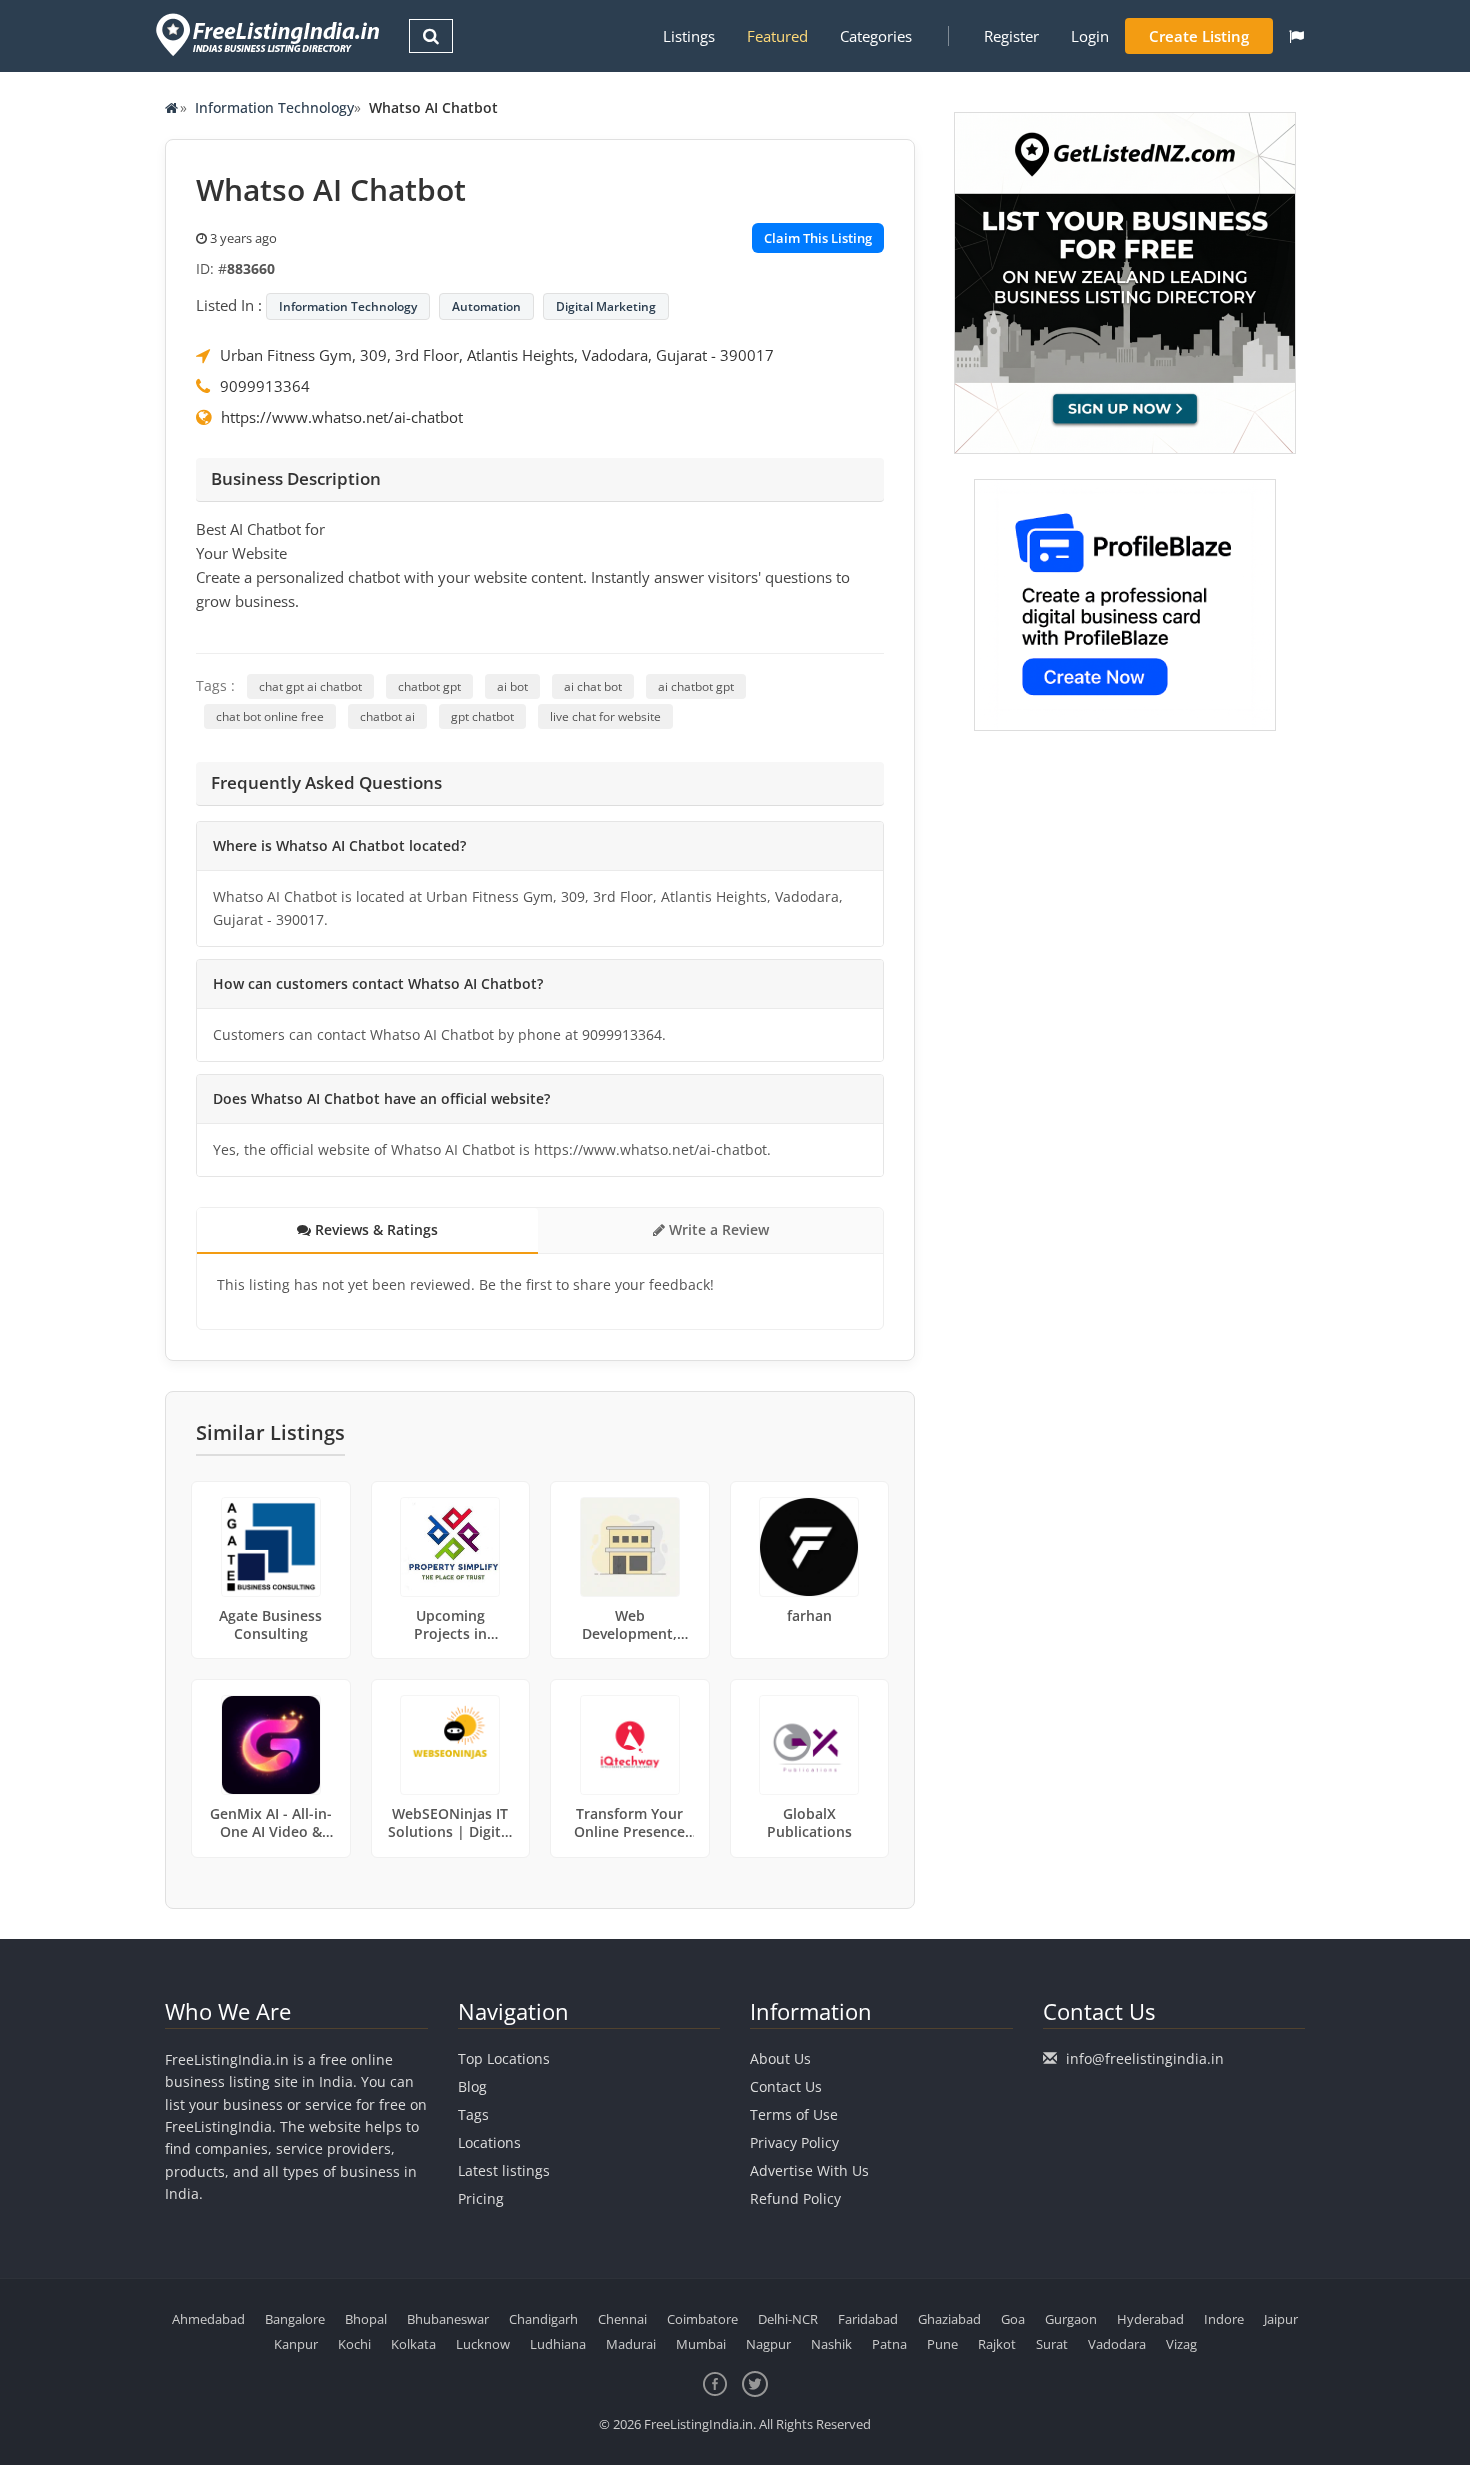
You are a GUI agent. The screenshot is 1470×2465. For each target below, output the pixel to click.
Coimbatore (702, 2319)
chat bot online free (270, 716)
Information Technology (274, 107)
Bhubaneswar (448, 2319)
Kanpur (296, 2344)
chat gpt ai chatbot (310, 686)
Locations (489, 2142)
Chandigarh (543, 2319)
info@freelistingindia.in (1145, 2058)
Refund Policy (795, 2198)
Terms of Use (794, 2114)
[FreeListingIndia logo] (269, 34)
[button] (1296, 36)
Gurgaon (1071, 2319)
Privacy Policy (794, 2142)
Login (1090, 36)
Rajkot (997, 2344)
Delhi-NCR (788, 2319)
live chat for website (605, 716)
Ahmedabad (208, 2319)
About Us (780, 2058)
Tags (473, 2114)
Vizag (1181, 2344)
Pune (942, 2344)
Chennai (622, 2319)
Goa (1013, 2319)
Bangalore (295, 2319)
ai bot (512, 686)
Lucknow (483, 2344)
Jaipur (1281, 2319)
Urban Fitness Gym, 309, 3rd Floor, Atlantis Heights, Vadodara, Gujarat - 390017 (497, 355)
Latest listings (504, 2170)
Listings (689, 36)
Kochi (354, 2344)
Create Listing (1199, 36)
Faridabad (868, 2319)
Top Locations (504, 2058)
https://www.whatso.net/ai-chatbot (342, 417)
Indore (1224, 2319)
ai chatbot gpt (696, 686)
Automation (486, 306)
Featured (777, 36)
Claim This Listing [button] (818, 238)
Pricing (481, 2198)
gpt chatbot (482, 716)
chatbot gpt (429, 686)
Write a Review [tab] (717, 1229)
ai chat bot (593, 686)
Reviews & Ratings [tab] (374, 1229)
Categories (876, 36)
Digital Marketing (606, 306)
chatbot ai (387, 716)
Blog (472, 2086)
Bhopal (366, 2319)
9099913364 (265, 386)
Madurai (631, 2344)
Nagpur (768, 2344)
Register (1011, 36)
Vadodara (1117, 2344)
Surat (1052, 2344)
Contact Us (786, 2086)
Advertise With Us (809, 2170)
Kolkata (413, 2344)
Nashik (831, 2344)
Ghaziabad (949, 2319)
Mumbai (701, 2344)
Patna (889, 2344)
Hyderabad (1150, 2319)
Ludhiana (558, 2344)
